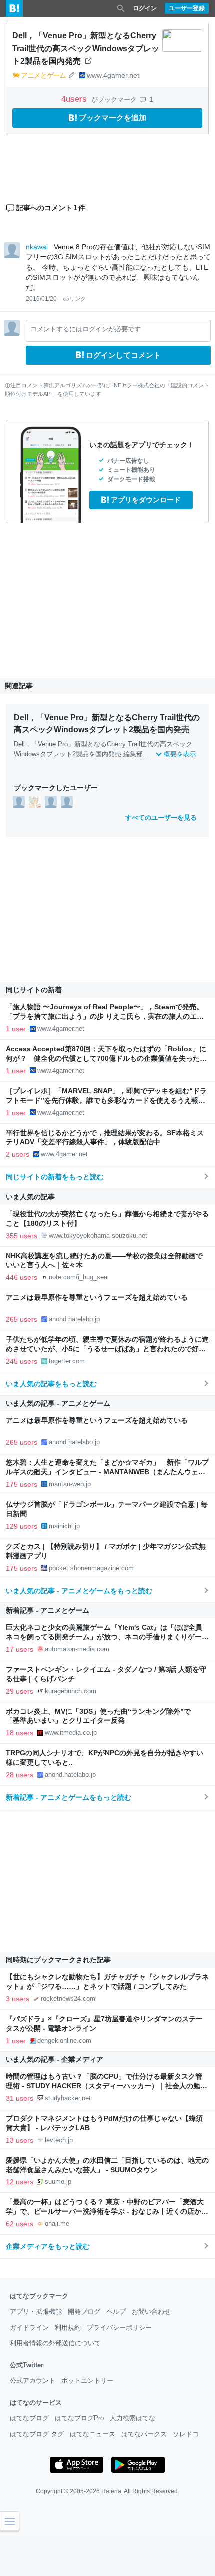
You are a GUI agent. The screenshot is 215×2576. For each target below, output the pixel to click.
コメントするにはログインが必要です (86, 329)
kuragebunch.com (71, 1691)
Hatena (111, 2491)
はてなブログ (29, 2418)
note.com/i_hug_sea (78, 1277)
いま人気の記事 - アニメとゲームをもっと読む (79, 1591)
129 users (22, 1526)
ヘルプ (116, 2312)
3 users (18, 1999)
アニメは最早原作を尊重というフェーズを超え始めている (97, 1298)
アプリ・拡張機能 (36, 2312)
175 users (22, 1484)
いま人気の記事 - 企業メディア (55, 2059)
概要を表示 (180, 754)
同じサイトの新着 (34, 990)
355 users (22, 1236)
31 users (20, 2098)
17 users (20, 1649)
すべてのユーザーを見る (161, 818)
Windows (27, 754)
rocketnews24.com (68, 1999)
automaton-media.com (77, 1649)
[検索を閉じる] (121, 8)
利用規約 (68, 2328)
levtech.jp (59, 2140)
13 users (20, 2140)
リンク (78, 299)
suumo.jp (58, 2182)
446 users (22, 1277)
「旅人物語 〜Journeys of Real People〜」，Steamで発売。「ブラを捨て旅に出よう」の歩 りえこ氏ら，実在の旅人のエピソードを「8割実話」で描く (105, 1017)
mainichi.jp (64, 1526)
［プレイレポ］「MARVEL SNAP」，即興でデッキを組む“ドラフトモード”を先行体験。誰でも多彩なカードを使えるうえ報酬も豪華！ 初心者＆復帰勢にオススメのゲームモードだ (106, 1101)
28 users (20, 1775)
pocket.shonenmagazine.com (91, 1568)
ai (136, 744)
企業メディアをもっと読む (48, 2246)
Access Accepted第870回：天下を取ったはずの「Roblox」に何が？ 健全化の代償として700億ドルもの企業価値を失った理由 (106, 1059)
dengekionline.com (64, 2041)
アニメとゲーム (43, 75)
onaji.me (57, 2224)
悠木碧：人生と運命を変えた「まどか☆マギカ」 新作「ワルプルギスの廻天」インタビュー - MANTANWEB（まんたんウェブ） (107, 1472)
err (119, 744)
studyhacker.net (68, 2098)
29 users (20, 1691)
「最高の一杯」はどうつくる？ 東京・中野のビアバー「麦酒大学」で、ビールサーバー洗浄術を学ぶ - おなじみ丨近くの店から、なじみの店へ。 (105, 2212)
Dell (19, 744)
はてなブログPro (79, 2418)
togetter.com (67, 1361)
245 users (22, 1361)
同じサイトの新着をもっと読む (55, 1177)
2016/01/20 (41, 299)
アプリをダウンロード (146, 500)
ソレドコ (186, 2434)
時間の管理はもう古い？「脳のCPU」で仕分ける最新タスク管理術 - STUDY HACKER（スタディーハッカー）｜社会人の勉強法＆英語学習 (107, 2086)
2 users (18, 1154)
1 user (16, 1029)
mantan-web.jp (70, 1484)
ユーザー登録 (187, 8)
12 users (20, 2182)
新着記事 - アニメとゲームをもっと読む (69, 1797)
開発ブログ (84, 2312)
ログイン (145, 8)
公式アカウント (33, 2381)
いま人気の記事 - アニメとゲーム (58, 1403)
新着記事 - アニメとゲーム (48, 1610)
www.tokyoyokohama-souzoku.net (98, 1236)
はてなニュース (93, 2434)
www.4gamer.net (113, 75)
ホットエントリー (87, 2381)
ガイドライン (29, 2328)
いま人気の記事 (30, 1197)
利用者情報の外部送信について (55, 2343)
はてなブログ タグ (37, 2434)
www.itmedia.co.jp (71, 1733)
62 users (20, 2224)
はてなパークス (144, 2434)
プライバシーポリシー (119, 2328)
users (75, 99)
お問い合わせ (151, 2312)
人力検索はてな (133, 2418)
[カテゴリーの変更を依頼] (71, 75)
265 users (22, 1319)
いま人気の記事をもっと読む (51, 1384)
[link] (19, 801)
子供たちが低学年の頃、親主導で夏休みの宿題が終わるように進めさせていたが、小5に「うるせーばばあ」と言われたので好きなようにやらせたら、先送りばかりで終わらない (107, 1349)
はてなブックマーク (39, 2296)
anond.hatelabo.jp (74, 1319)
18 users (20, 1733)
